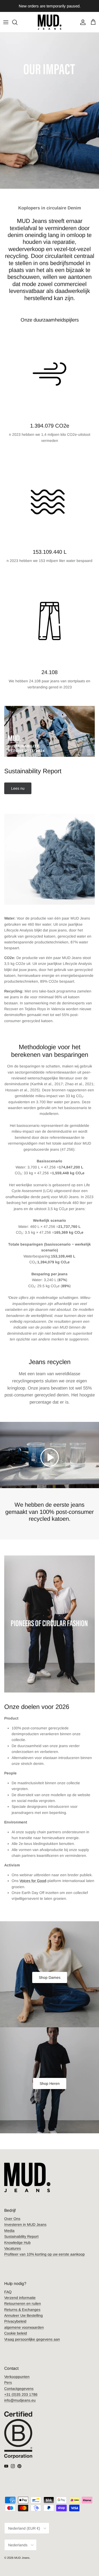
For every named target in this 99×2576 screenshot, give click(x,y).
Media (9, 2231)
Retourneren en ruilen (23, 2304)
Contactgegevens (19, 2389)
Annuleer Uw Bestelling (23, 2315)
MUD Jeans (22, 2558)
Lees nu (18, 788)
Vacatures (13, 2248)
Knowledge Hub (17, 2243)
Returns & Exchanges (22, 2310)
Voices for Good (33, 1881)
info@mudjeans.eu (20, 2400)
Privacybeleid (15, 2321)
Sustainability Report (21, 2236)
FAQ (8, 2292)
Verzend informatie (20, 2298)
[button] (50, 1457)
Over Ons (12, 2219)
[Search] (17, 22)
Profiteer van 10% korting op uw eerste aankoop (44, 2254)
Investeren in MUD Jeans (25, 2225)
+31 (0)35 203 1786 (21, 2394)
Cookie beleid (16, 2333)
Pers (8, 2382)
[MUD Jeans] (50, 22)
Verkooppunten (17, 2377)
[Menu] (6, 22)
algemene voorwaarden (24, 2327)
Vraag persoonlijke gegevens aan (32, 2339)
